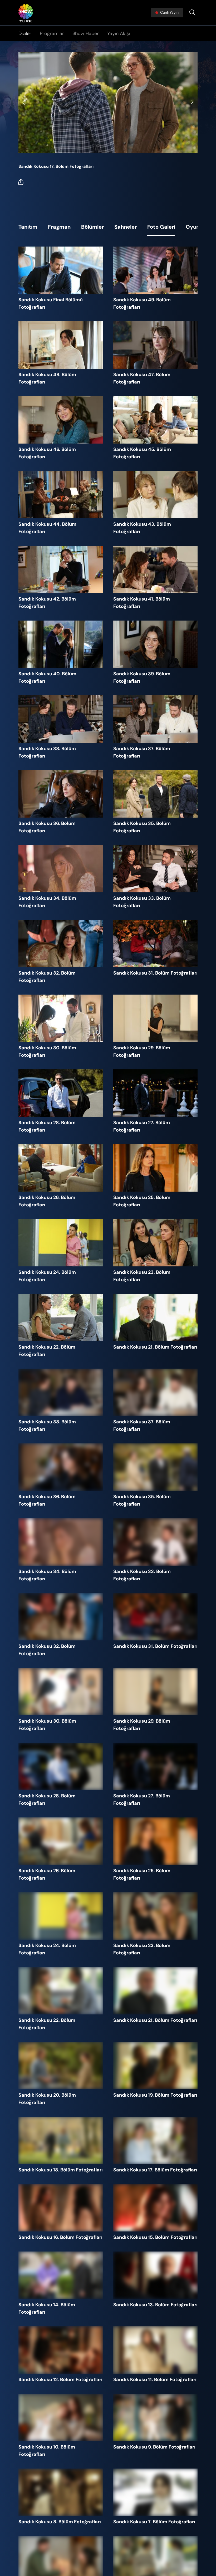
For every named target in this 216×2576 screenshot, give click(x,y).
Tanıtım (28, 227)
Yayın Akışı (119, 33)
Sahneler (126, 227)
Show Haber (86, 33)
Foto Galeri (161, 227)
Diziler (25, 33)
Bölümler (92, 227)
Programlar (52, 33)
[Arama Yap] (192, 13)
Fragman (59, 227)
